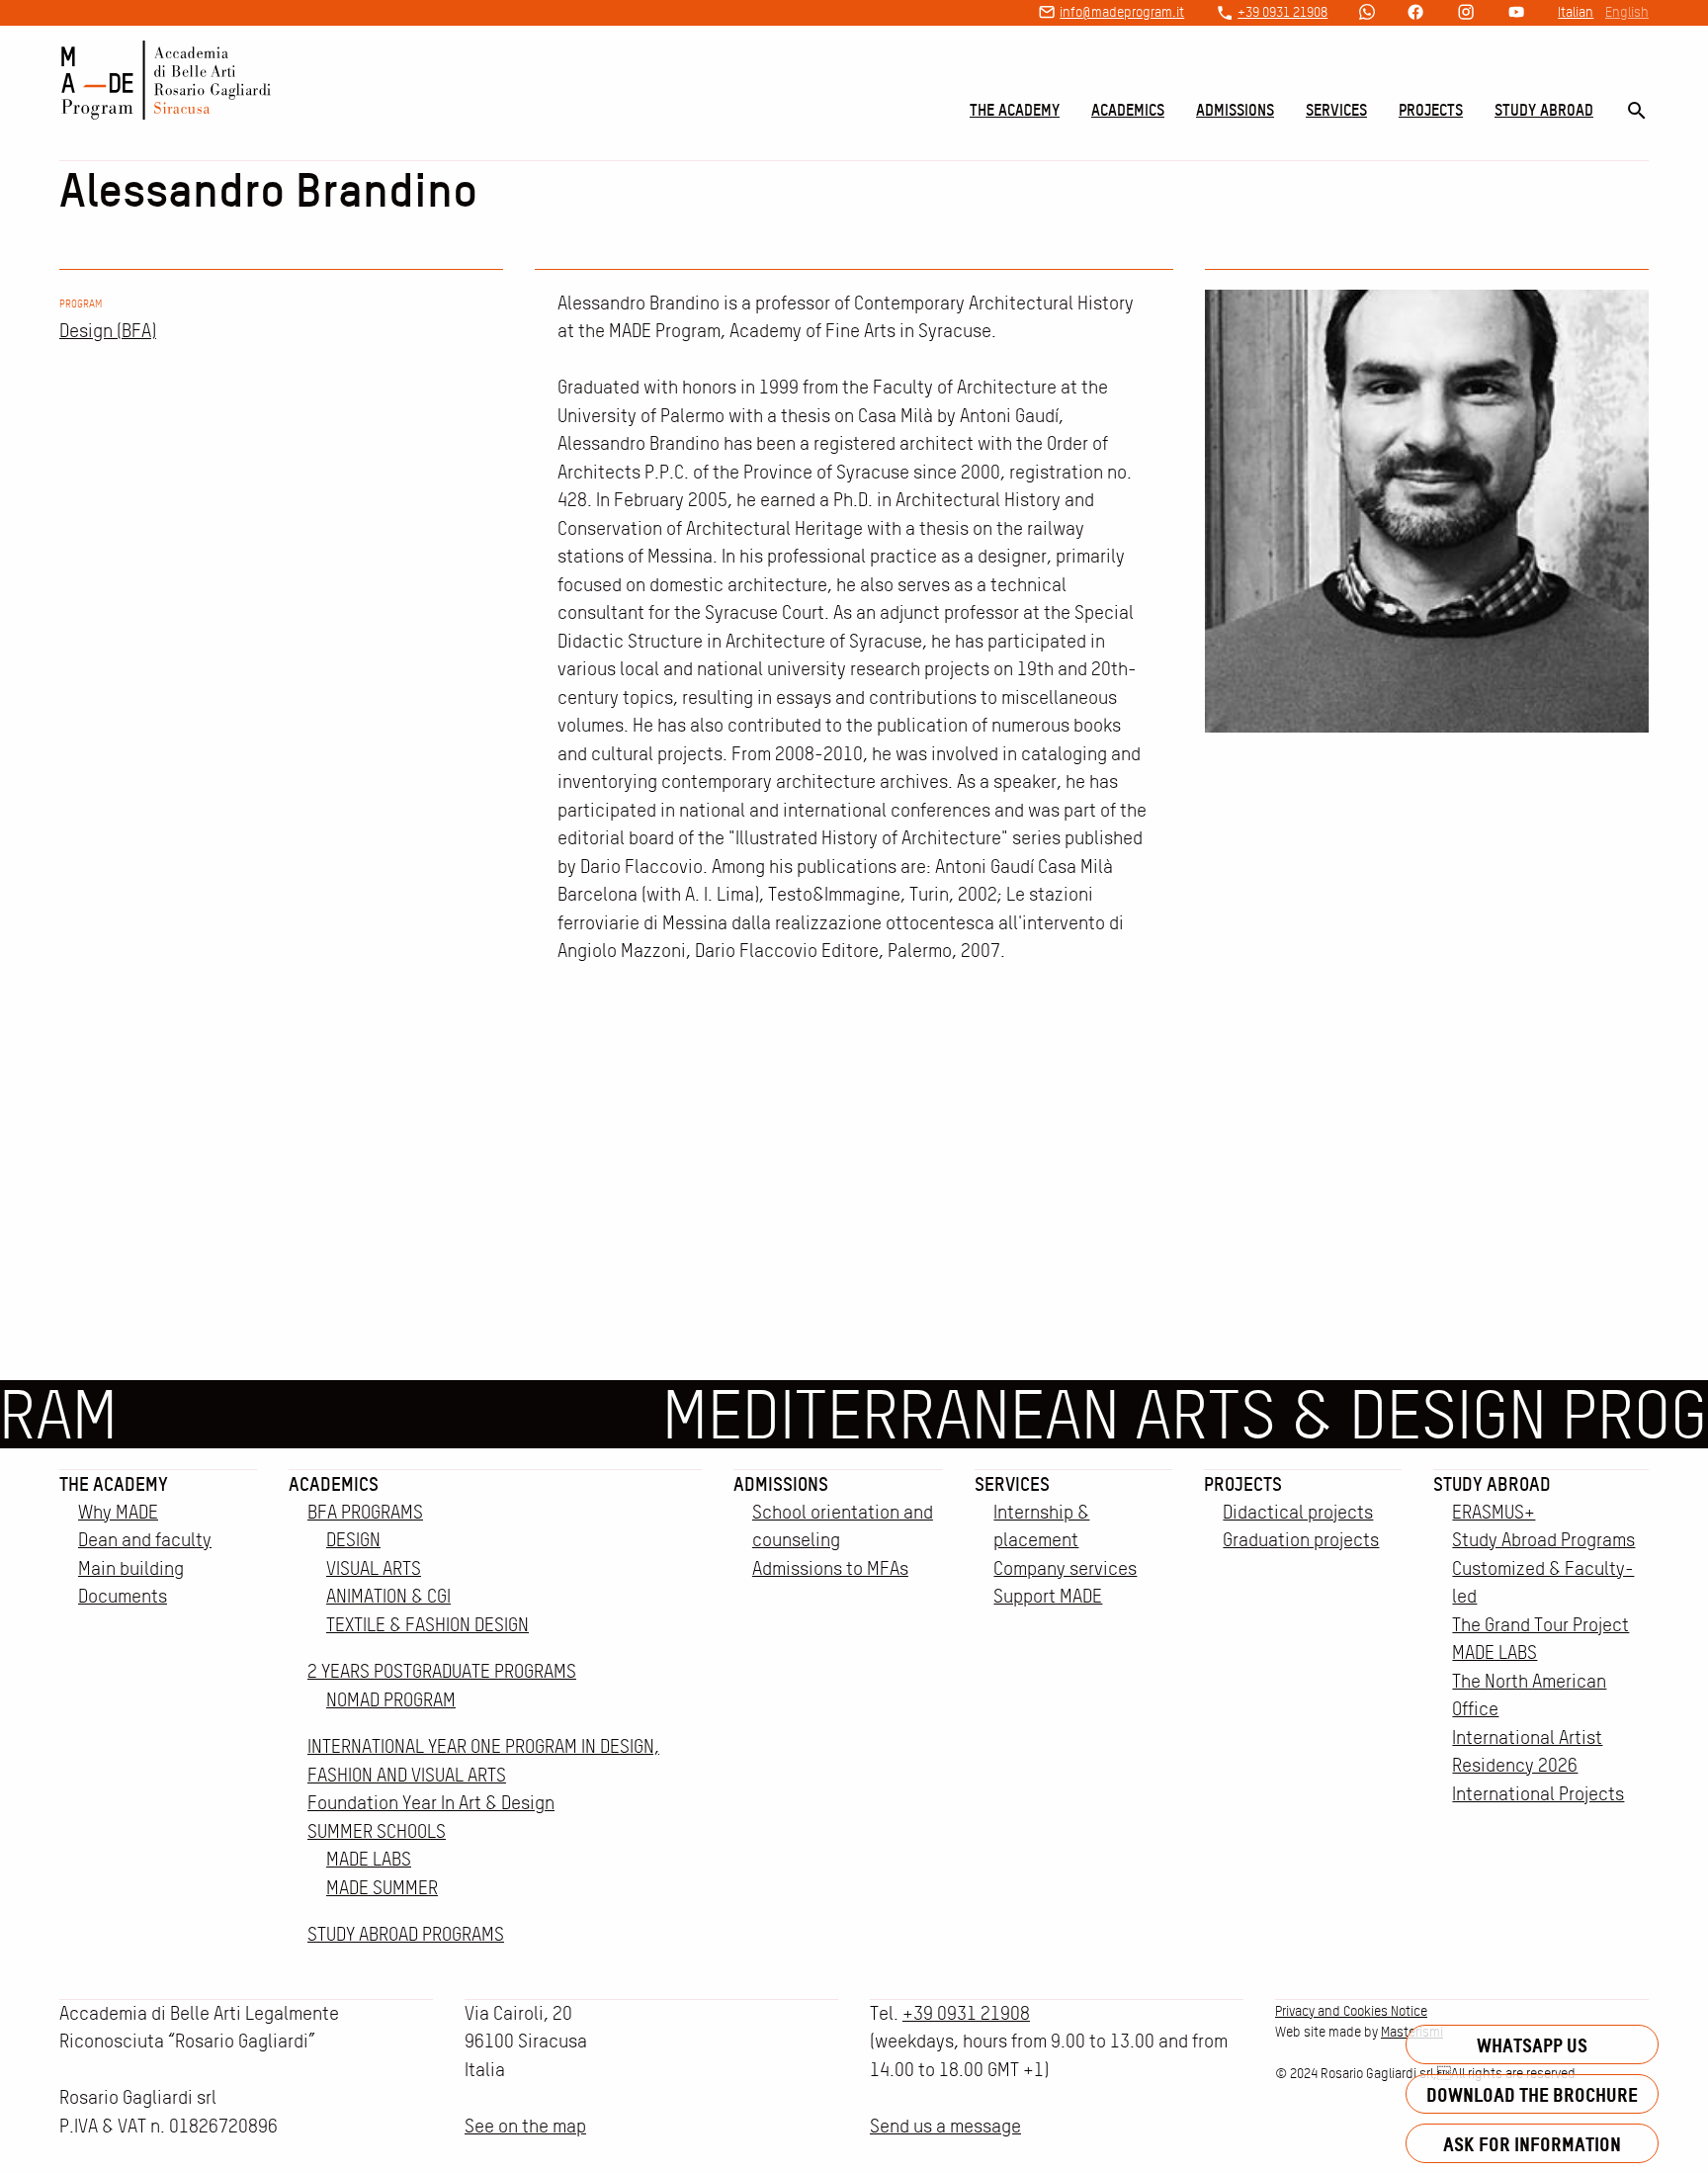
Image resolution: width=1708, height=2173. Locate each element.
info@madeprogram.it (1122, 12)
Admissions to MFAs (830, 1568)
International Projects (1538, 1794)
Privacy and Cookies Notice (1351, 2011)
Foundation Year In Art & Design (431, 1803)
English (1627, 12)
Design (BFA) (108, 331)
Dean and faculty (145, 1540)
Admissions (1235, 110)
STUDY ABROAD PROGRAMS (406, 1934)
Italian (1576, 12)
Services (1336, 110)
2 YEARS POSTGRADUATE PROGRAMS (442, 1671)
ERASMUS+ (1494, 1512)
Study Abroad (1544, 110)
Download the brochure (1532, 2094)
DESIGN (353, 1540)
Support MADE (1048, 1596)
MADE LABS (369, 1859)
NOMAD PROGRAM (391, 1700)
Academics (1128, 110)
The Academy (1015, 110)
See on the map (525, 2126)
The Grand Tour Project (1540, 1625)
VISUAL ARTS (374, 1568)
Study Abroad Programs (1543, 1540)
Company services (1065, 1568)
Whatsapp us (1532, 2045)
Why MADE (118, 1512)
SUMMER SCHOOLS (377, 1831)
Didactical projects (1298, 1512)
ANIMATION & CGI (388, 1596)
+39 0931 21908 (1282, 12)
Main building (131, 1568)
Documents (123, 1596)
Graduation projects (1301, 1540)
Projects (1431, 110)
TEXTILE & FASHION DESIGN (427, 1625)
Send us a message (945, 2126)
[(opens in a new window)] (1367, 13)
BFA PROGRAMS (365, 1512)
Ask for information (1532, 2144)
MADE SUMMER (382, 1888)
